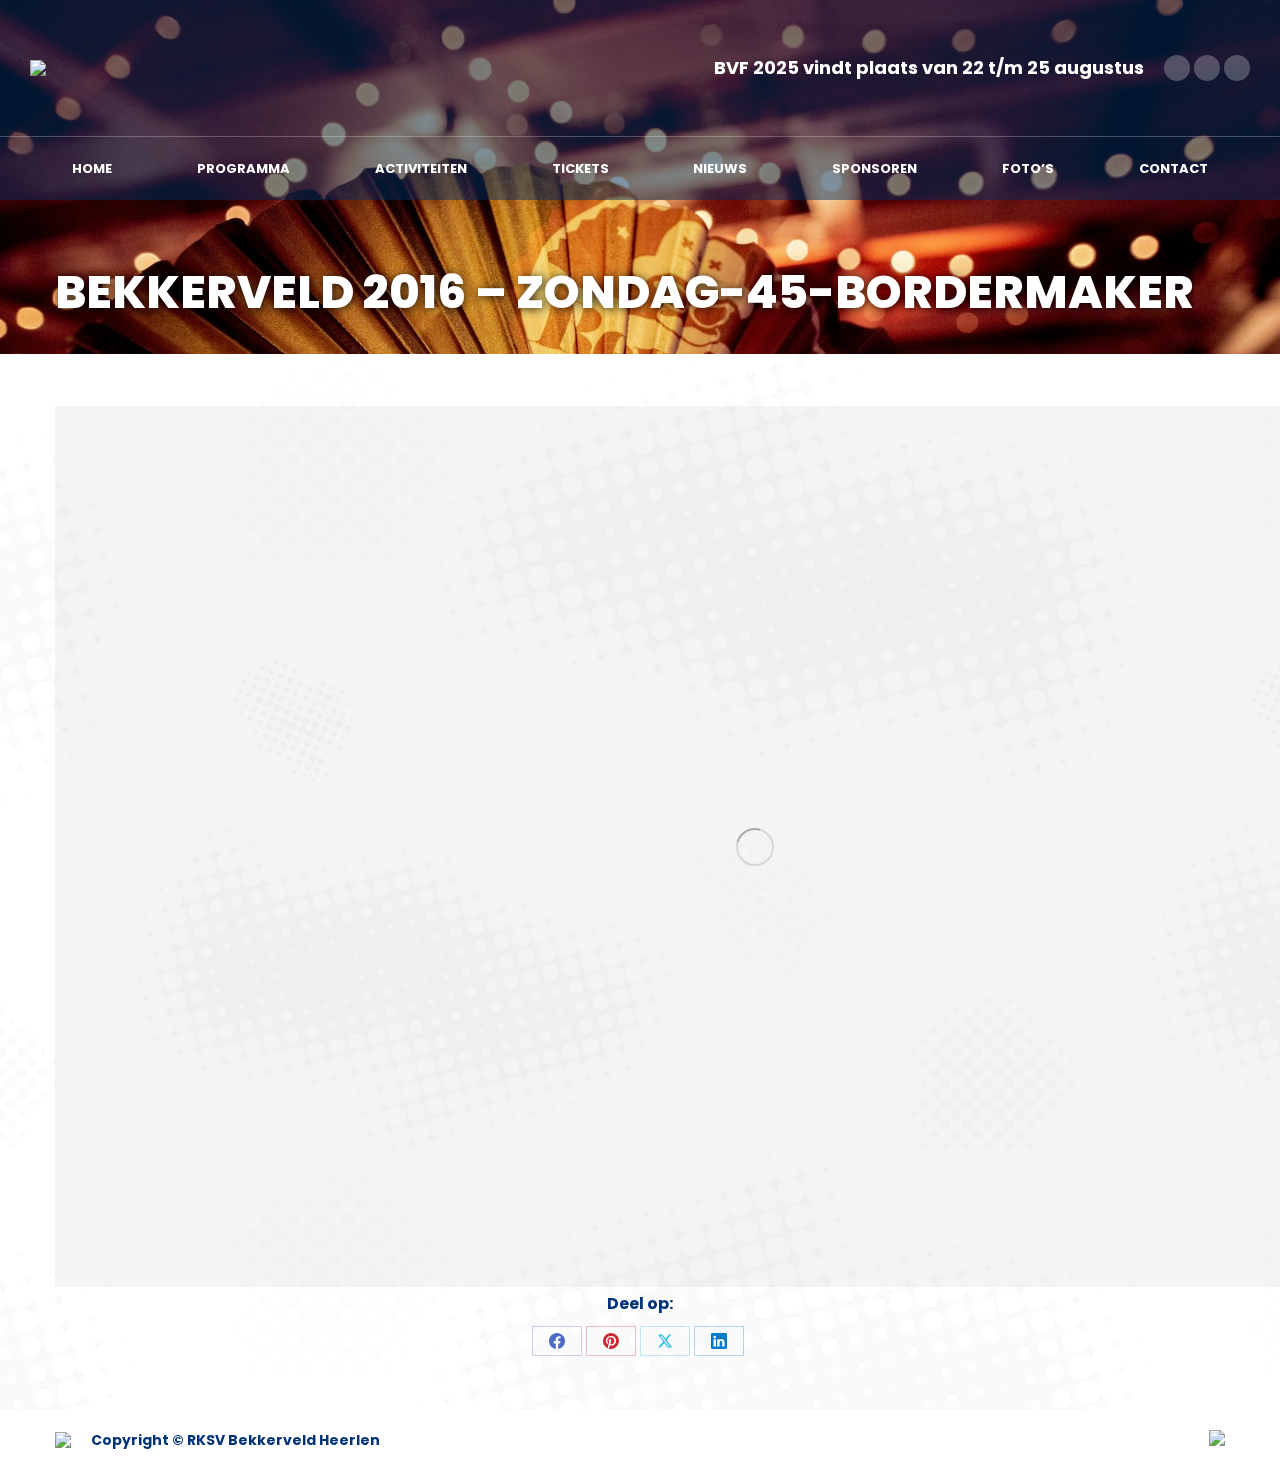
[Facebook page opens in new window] (1177, 68)
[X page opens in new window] (1207, 68)
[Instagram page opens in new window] (1237, 68)
